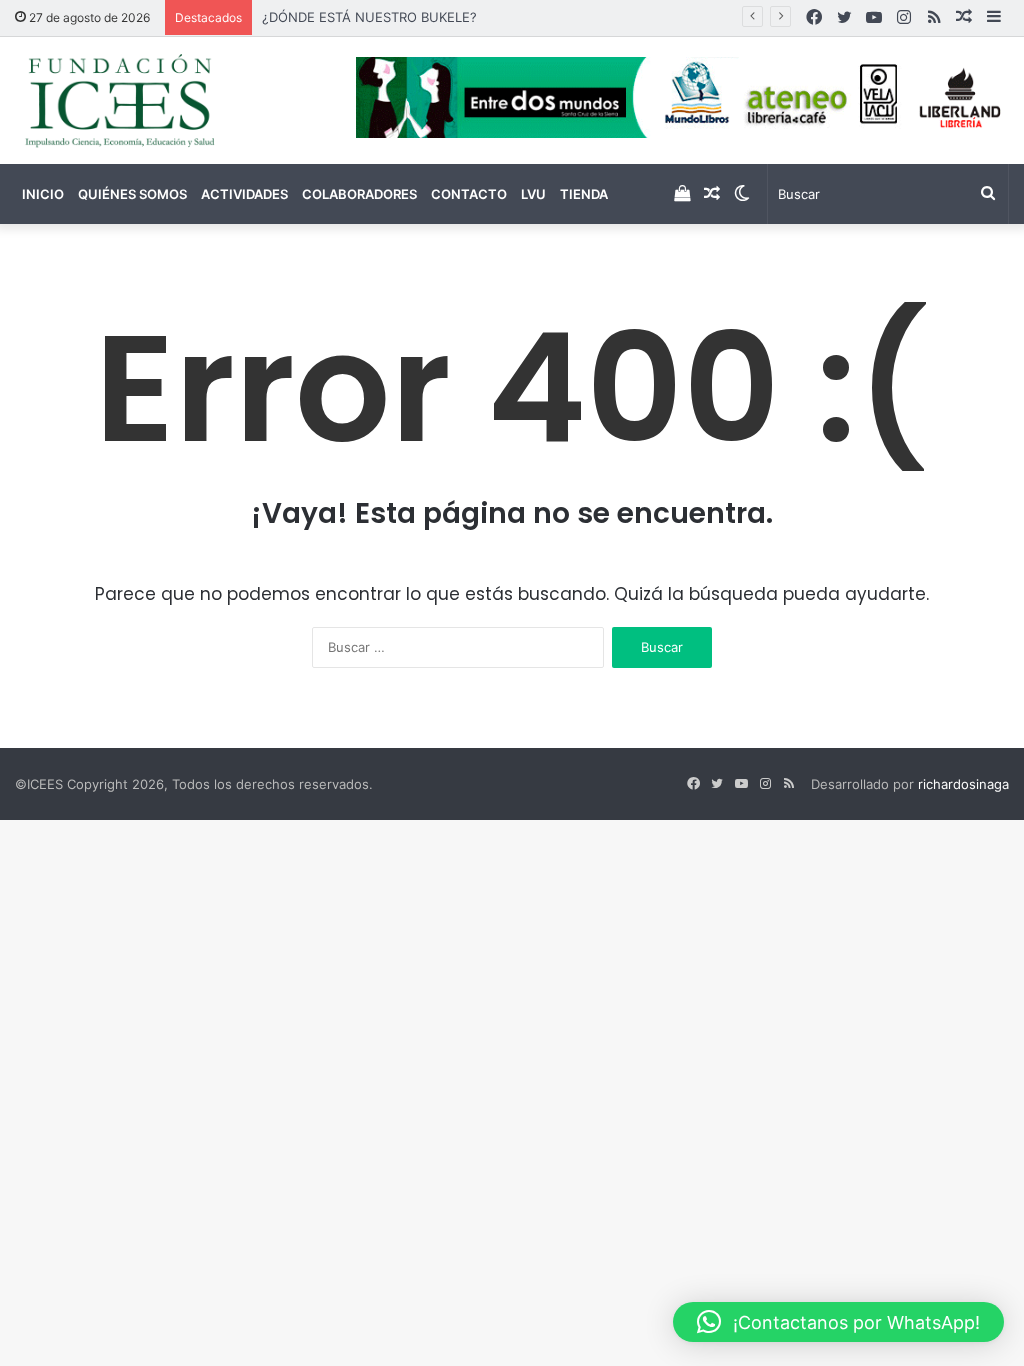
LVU (533, 194)
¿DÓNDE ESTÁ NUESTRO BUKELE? (369, 17)
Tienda (584, 194)
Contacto (469, 194)
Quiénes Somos (132, 194)
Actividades (244, 194)
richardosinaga (963, 784)
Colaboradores (359, 194)
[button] (838, 1322)
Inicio (43, 194)
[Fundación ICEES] (170, 100)
